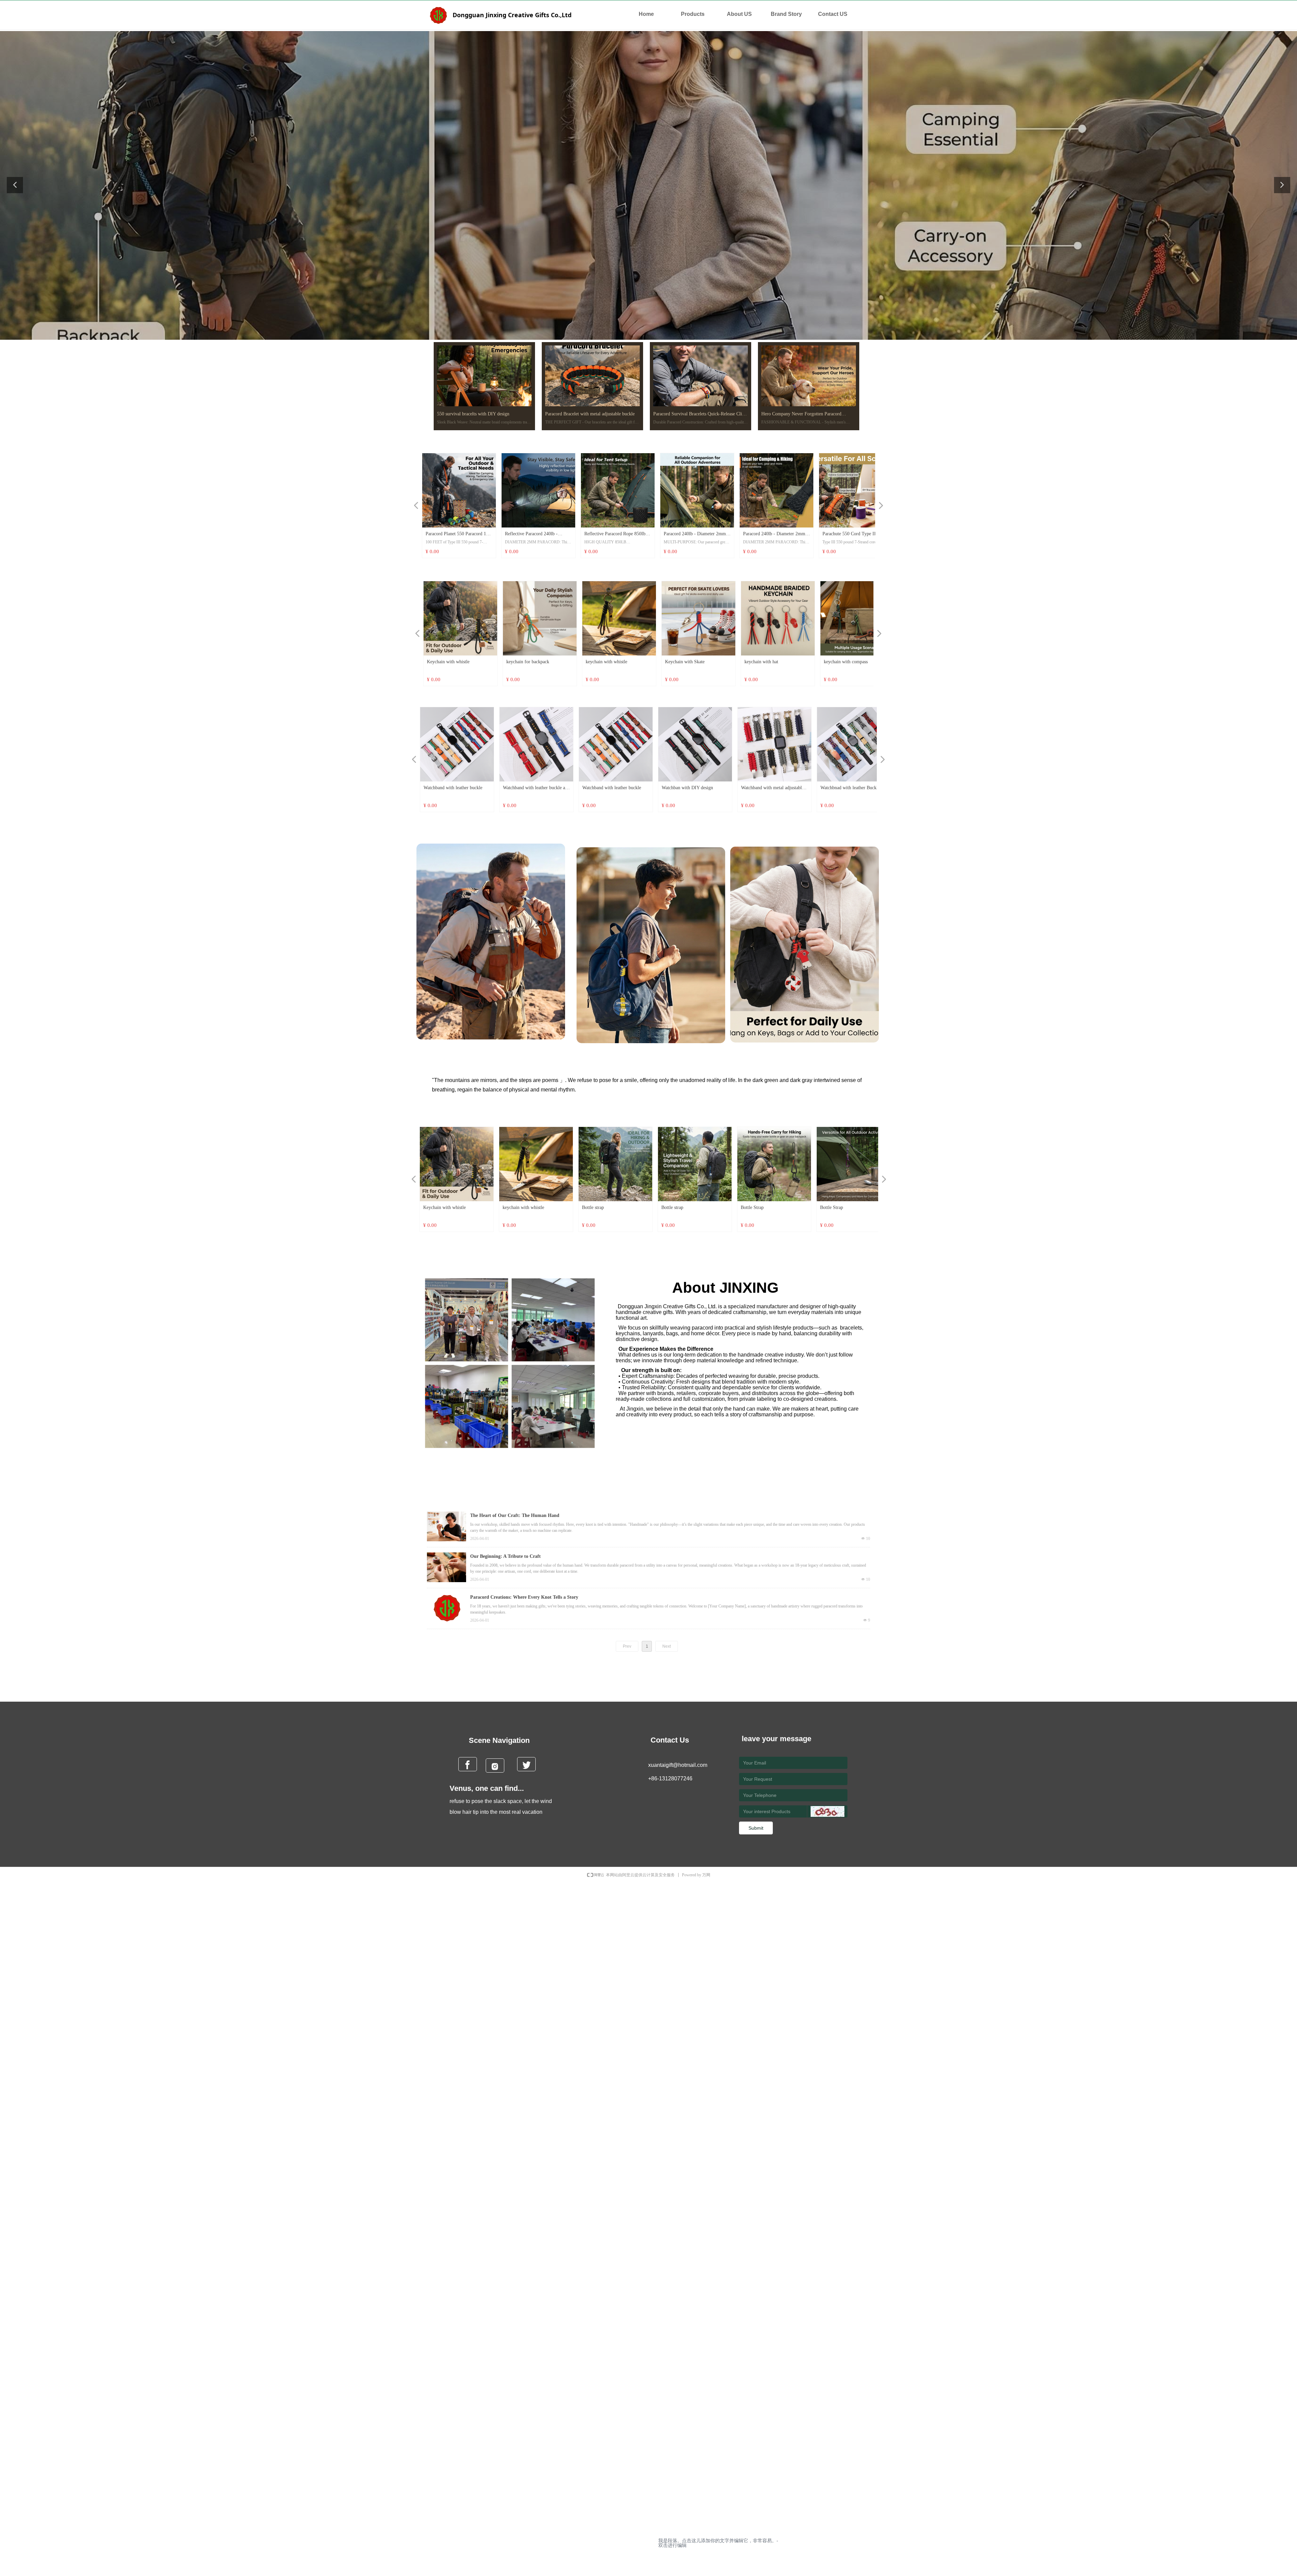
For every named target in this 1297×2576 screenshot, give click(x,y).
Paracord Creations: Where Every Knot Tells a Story (524, 1597)
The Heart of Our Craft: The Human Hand (515, 1515)
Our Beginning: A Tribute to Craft (505, 1556)
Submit (756, 1828)
